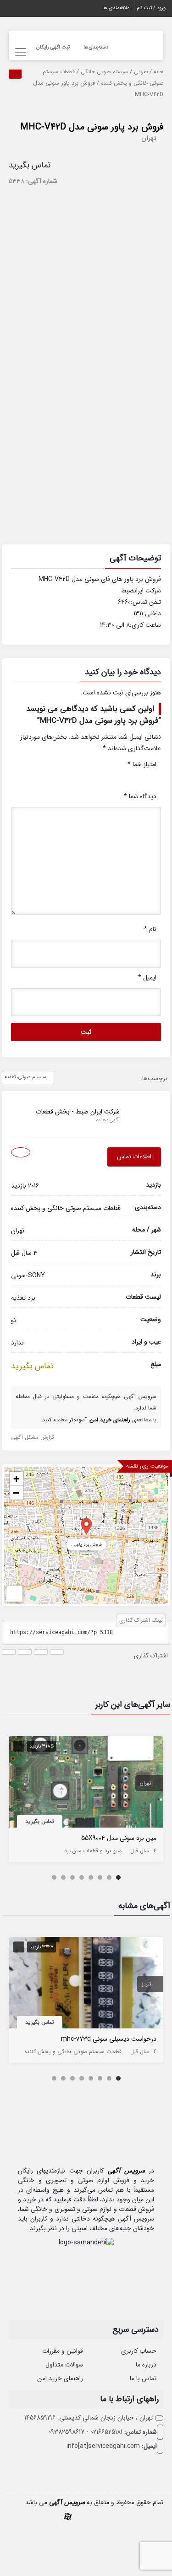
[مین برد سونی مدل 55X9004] (86, 1784)
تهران (149, 138)
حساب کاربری (139, 2351)
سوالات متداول (64, 2365)
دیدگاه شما (140, 796)
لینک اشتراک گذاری (141, 1620)
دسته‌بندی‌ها (96, 47)
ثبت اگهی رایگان (53, 47)
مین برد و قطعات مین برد (93, 1851)
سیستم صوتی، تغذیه (25, 1077)
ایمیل (147, 978)
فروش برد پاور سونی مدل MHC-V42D (92, 127)
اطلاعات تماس (134, 1157)
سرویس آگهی (126, 2171)
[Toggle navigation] (19, 52)
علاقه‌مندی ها (116, 8)
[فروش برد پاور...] (86, 1526)
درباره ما (146, 2365)
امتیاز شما (142, 764)
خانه (158, 72)
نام (150, 929)
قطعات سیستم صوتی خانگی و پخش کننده (66, 1208)
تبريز (146, 1984)
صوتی (141, 72)
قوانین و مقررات (63, 2351)
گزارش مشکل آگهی (33, 1437)
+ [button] (16, 1479)
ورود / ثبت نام (151, 8)
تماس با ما (143, 2378)
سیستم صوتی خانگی (104, 72)
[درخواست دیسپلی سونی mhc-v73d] (86, 1984)
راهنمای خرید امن (60, 2378)
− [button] (16, 1493)
